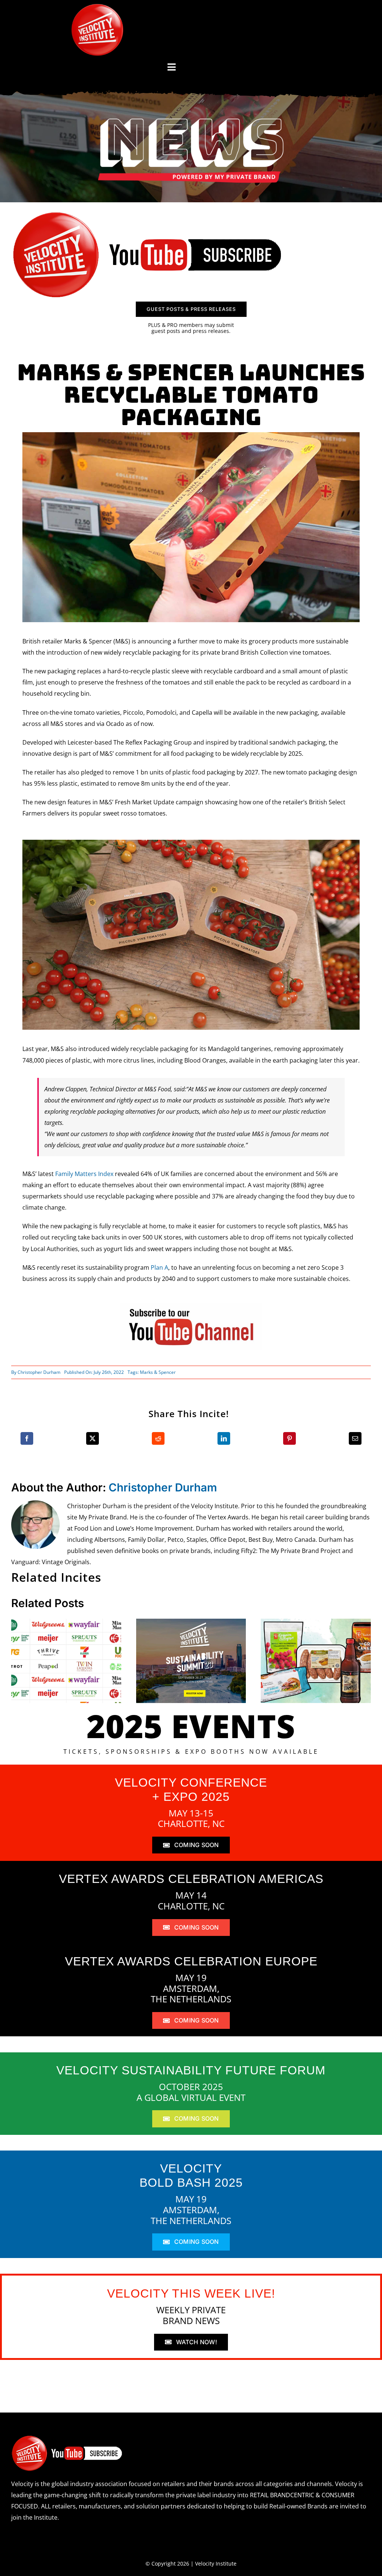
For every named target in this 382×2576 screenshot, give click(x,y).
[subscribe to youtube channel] (191, 1306)
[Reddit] (158, 1438)
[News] (191, 120)
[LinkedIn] (224, 1438)
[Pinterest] (289, 1438)
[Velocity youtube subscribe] (148, 213)
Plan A (159, 1267)
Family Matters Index (84, 1174)
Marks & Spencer (158, 1372)
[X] (93, 1438)
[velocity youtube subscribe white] (67, 2438)
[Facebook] (27, 1438)
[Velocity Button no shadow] (97, 7)
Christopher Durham (39, 1372)
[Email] (355, 1438)
